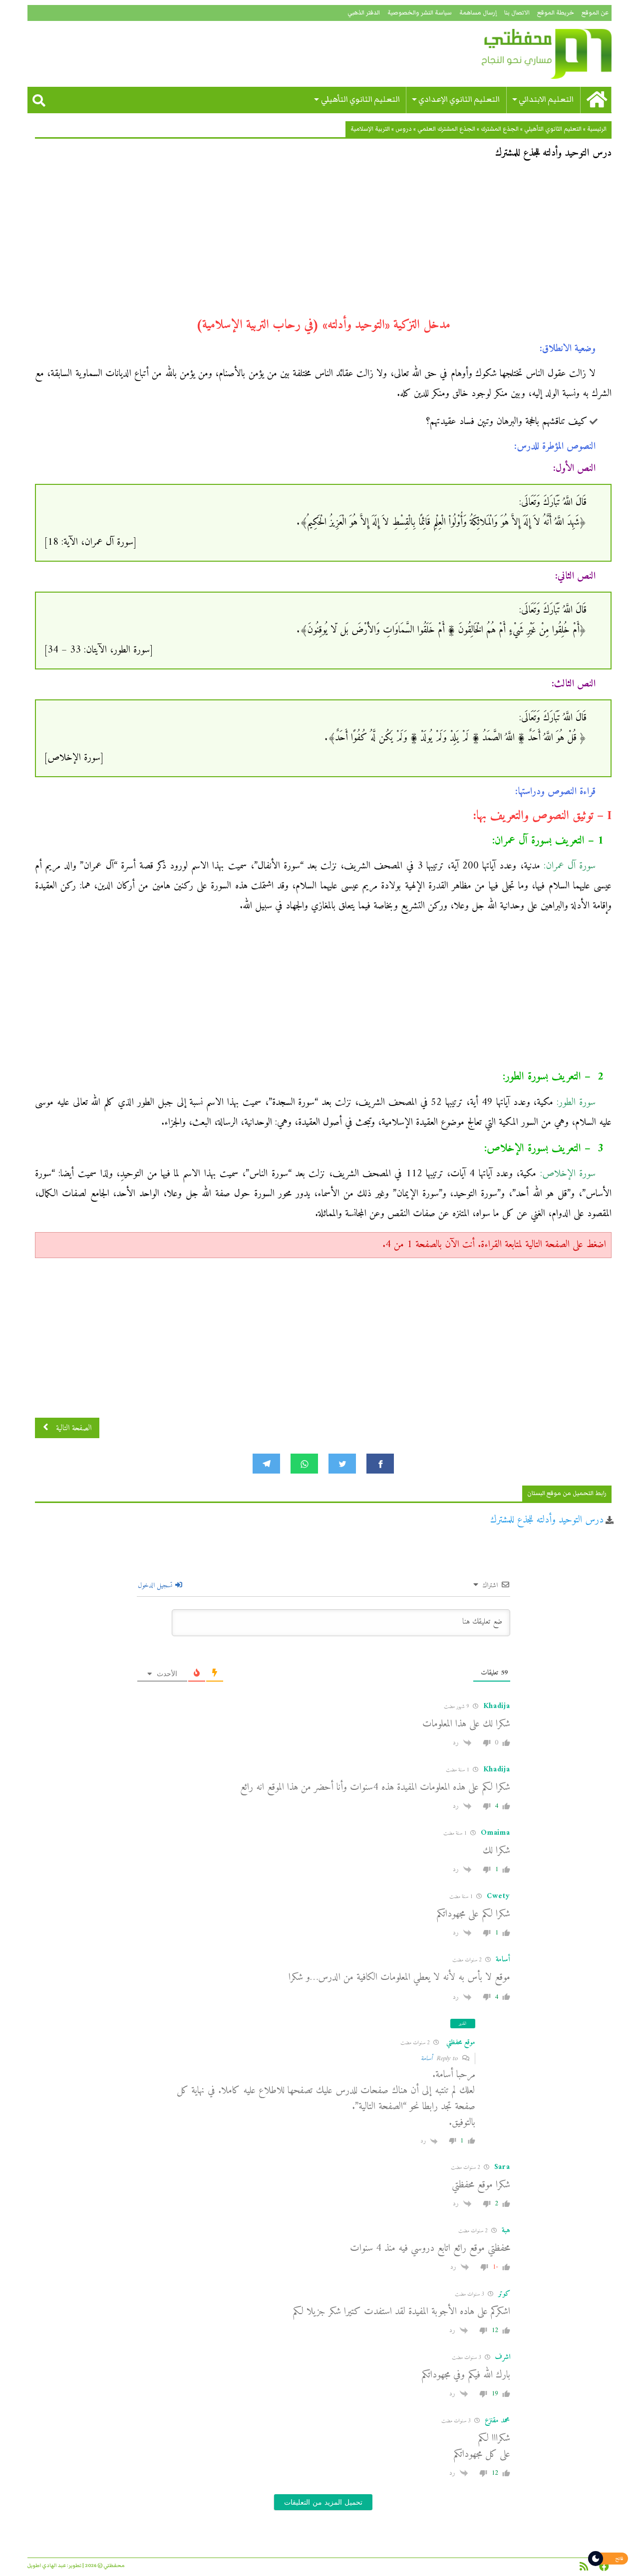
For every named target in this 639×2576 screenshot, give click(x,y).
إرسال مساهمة (478, 13)
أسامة (427, 2058)
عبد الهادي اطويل (47, 2566)
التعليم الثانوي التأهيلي (360, 100)
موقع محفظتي (461, 2042)
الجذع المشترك (500, 129)
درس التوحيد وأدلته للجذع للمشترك (547, 1520)
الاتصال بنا (517, 13)
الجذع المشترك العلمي (446, 129)
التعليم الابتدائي (546, 100)
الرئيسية (597, 129)
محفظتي (518, 54)
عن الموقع (595, 13)
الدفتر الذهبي (364, 13)
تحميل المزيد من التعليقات (323, 2502)
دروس (404, 129)
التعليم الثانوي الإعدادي (459, 100)
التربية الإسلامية (370, 129)
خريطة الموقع (556, 13)
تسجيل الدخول (156, 1586)
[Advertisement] (323, 242)
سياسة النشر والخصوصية (420, 13)
